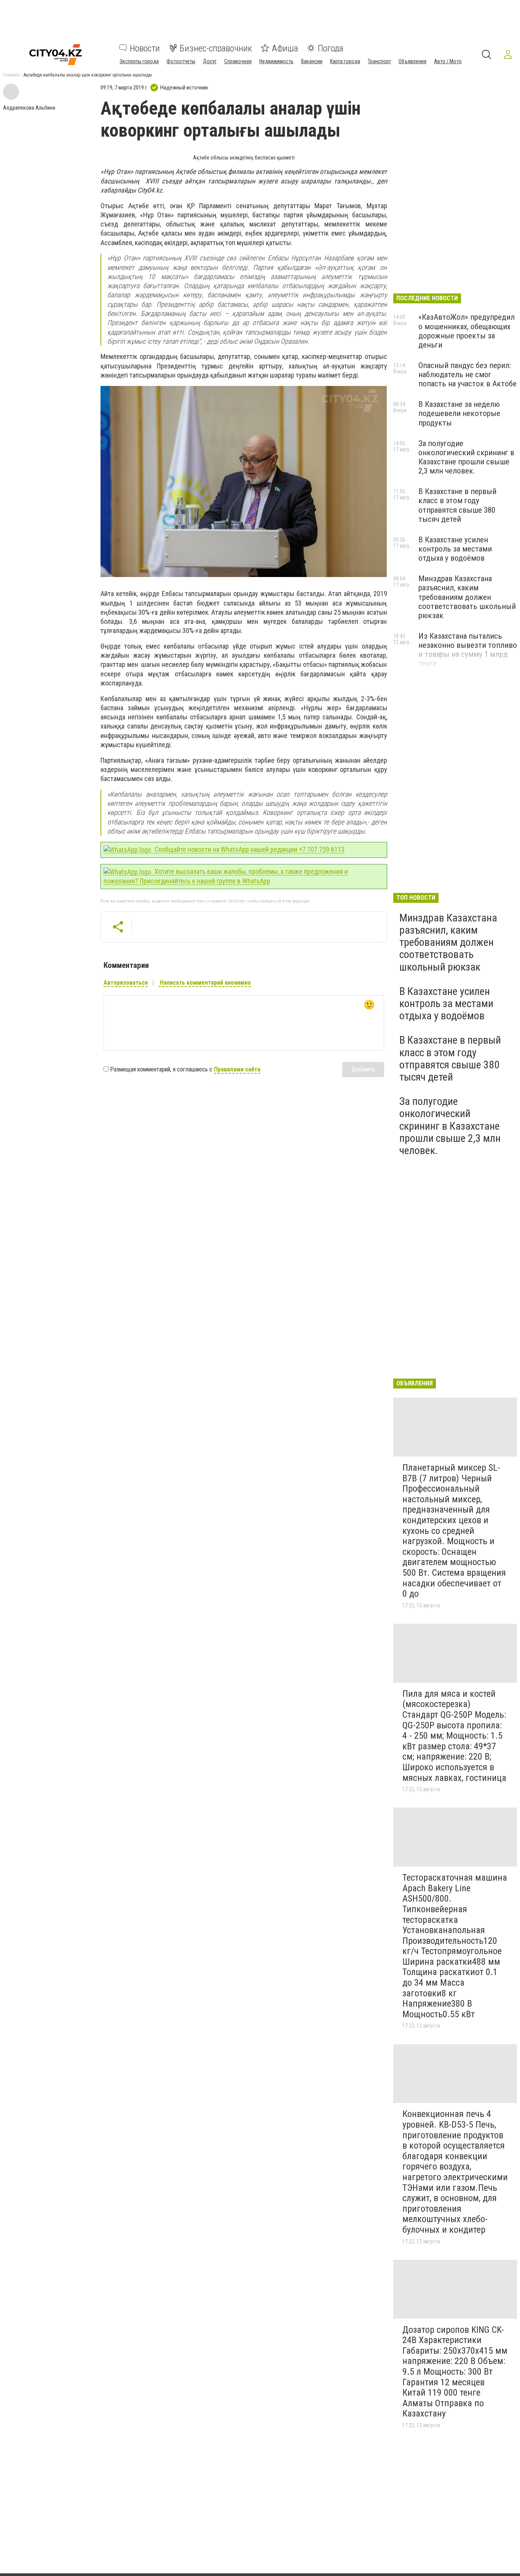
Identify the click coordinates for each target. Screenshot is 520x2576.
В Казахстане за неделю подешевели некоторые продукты (459, 413)
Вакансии (312, 61)
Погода (331, 48)
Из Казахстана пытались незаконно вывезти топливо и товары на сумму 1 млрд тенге (468, 650)
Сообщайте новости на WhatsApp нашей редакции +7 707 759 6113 (249, 849)
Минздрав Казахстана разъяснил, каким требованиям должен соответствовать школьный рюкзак (467, 597)
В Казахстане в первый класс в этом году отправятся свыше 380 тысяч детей (457, 505)
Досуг (210, 61)
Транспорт (379, 61)
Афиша (285, 48)
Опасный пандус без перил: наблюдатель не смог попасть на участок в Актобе (467, 375)
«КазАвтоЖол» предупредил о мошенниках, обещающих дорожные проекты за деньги (467, 331)
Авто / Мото (448, 61)
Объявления (412, 61)
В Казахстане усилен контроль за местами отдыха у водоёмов (455, 549)
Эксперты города (139, 61)
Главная (11, 75)
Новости (145, 48)
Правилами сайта (237, 1069)
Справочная (238, 61)
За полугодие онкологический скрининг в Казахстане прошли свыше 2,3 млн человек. (466, 457)
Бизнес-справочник (216, 48)
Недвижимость (276, 61)
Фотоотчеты (181, 61)
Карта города (345, 61)
